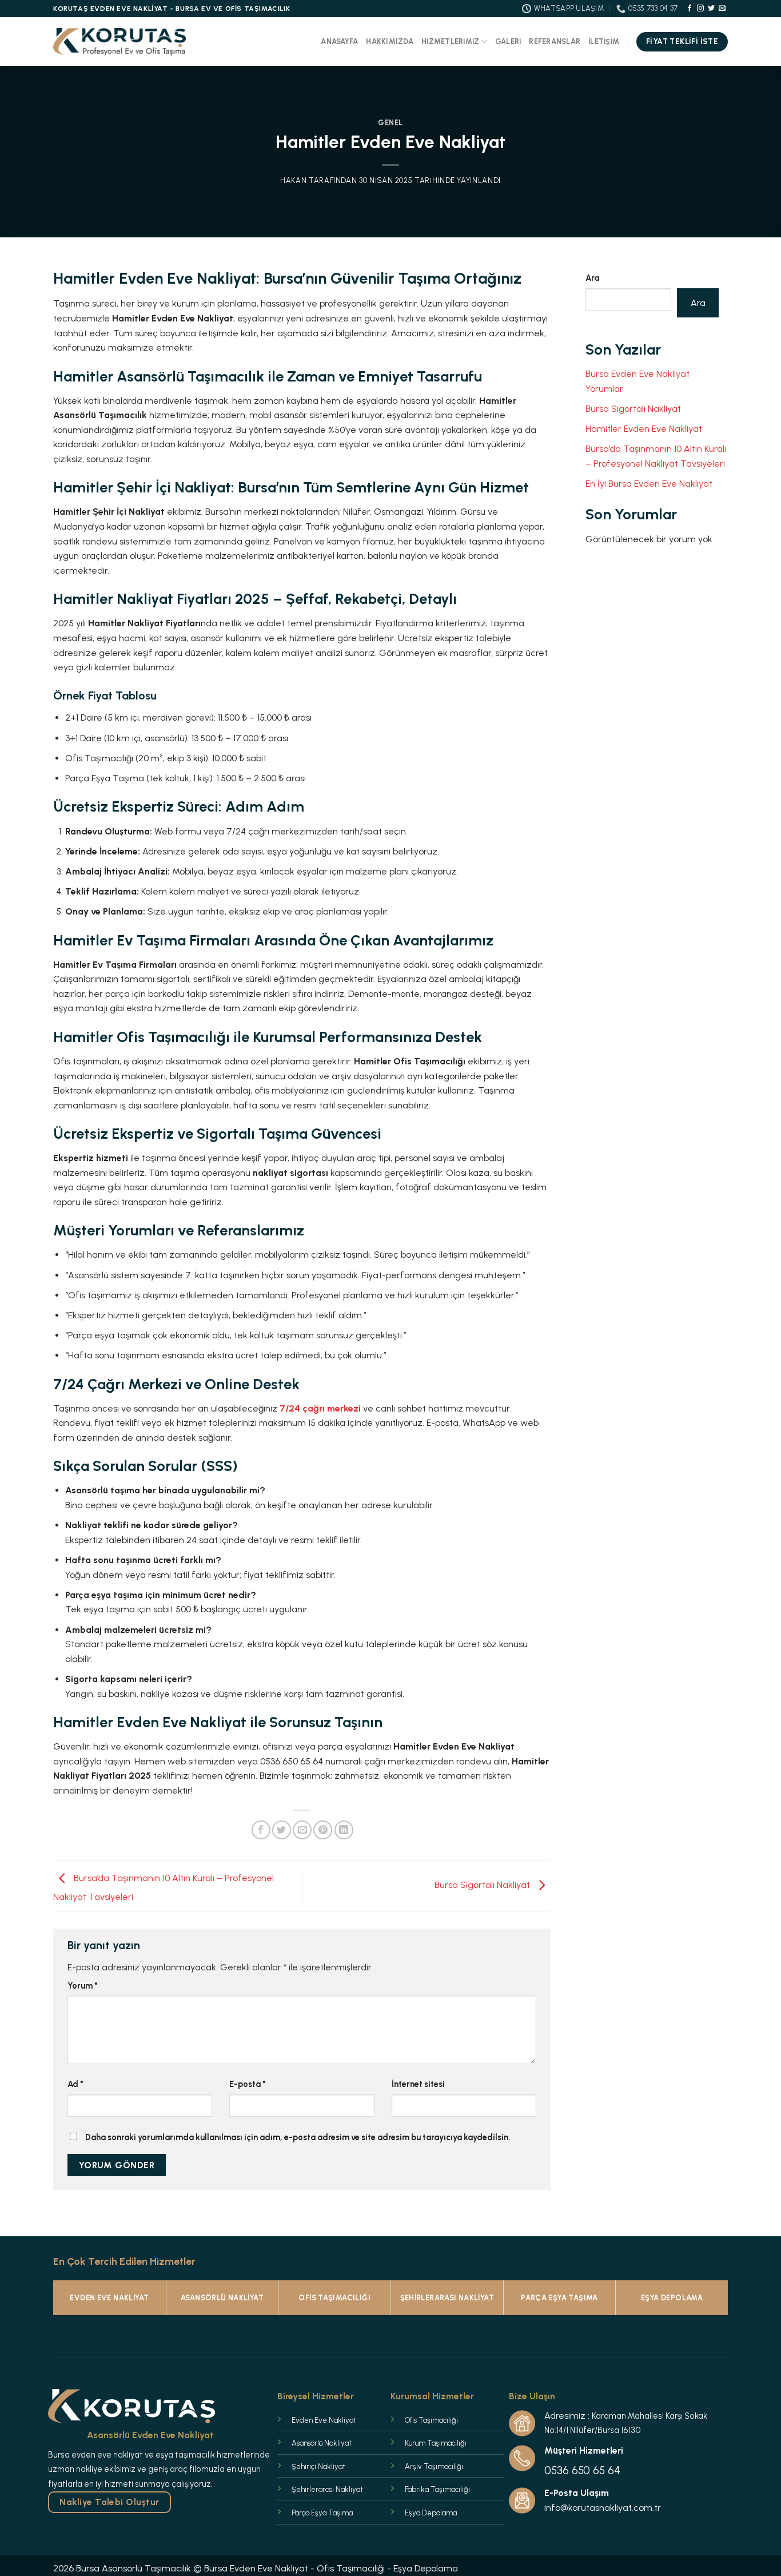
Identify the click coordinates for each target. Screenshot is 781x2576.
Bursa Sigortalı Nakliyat (483, 1885)
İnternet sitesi (418, 2084)
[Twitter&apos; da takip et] (711, 9)
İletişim (604, 41)
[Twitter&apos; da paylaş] (282, 1830)
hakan (293, 180)
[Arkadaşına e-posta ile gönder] (302, 1830)
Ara (592, 278)
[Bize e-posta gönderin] (722, 9)
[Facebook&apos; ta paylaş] (261, 1830)
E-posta (248, 2084)
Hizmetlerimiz (450, 41)
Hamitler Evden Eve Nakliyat (644, 429)
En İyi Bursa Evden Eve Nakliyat (649, 484)
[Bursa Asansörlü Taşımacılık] (119, 42)
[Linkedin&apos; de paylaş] (344, 1830)
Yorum (83, 1986)
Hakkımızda (390, 41)
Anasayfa (339, 41)
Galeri (508, 41)
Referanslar (555, 41)
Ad (75, 2084)
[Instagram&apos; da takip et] (700, 9)
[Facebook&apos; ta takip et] (690, 9)
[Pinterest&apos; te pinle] (323, 1830)
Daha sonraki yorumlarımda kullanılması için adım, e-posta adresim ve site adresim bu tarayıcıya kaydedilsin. (298, 2137)
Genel (390, 123)
